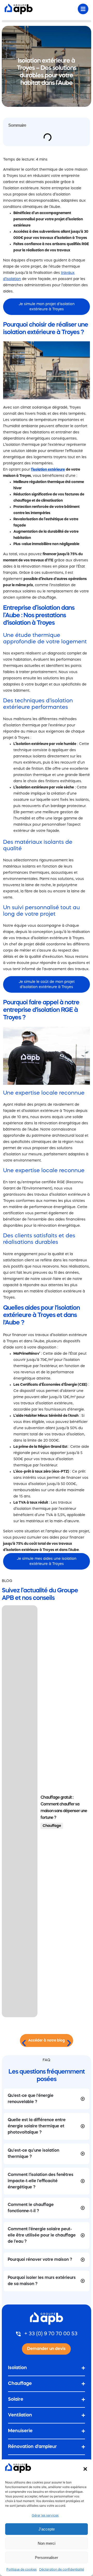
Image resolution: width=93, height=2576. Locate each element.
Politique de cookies (22, 2570)
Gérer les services (45, 2516)
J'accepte (47, 2529)
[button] (85, 2469)
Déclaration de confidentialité (62, 2570)
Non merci (47, 2543)
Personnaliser (47, 2558)
